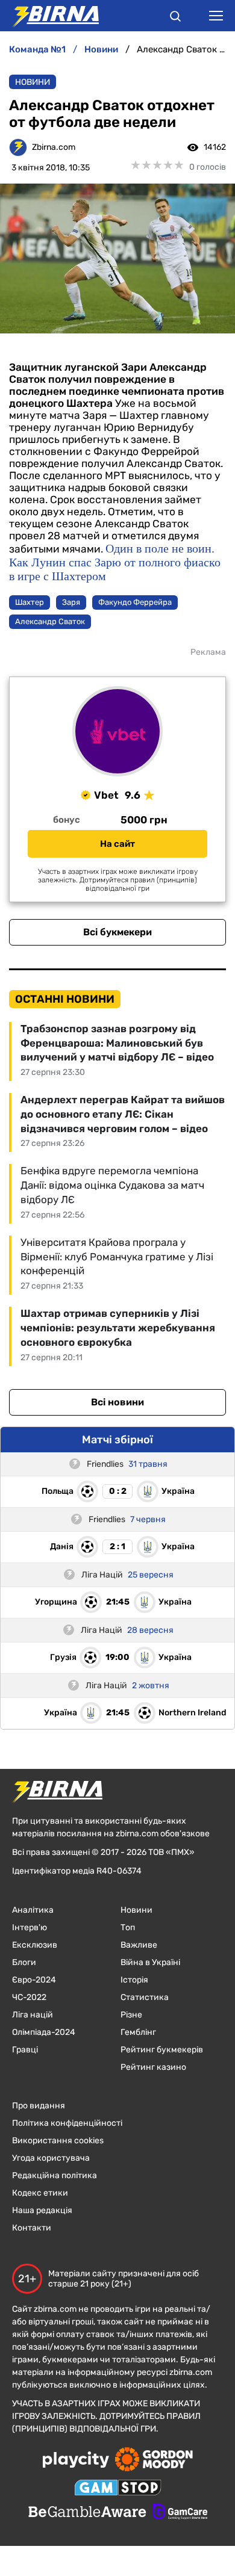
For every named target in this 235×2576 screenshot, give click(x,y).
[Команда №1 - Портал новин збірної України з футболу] (49, 16)
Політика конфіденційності (67, 2123)
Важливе (139, 1945)
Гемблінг (138, 2032)
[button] (175, 18)
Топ (128, 1927)
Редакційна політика (55, 2175)
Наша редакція (42, 2210)
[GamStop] (118, 2489)
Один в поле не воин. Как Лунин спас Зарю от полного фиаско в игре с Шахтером (115, 562)
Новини (33, 82)
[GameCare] (180, 2513)
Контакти (32, 2228)
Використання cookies (58, 2141)
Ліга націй (33, 2015)
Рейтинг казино (153, 2067)
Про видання (39, 2106)
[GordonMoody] (154, 2460)
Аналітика (33, 1910)
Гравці (25, 2050)
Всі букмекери (117, 932)
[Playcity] (76, 2461)
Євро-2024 (34, 1980)
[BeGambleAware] (87, 2513)
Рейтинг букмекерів (162, 2050)
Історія (134, 1980)
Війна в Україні (150, 1962)
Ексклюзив (35, 1945)
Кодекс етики (40, 2193)
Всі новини (117, 1402)
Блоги (24, 1962)
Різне (131, 2015)
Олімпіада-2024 (44, 2032)
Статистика (145, 1997)
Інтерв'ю (30, 1927)
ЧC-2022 (29, 1997)
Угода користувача (51, 2158)
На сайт (117, 844)
